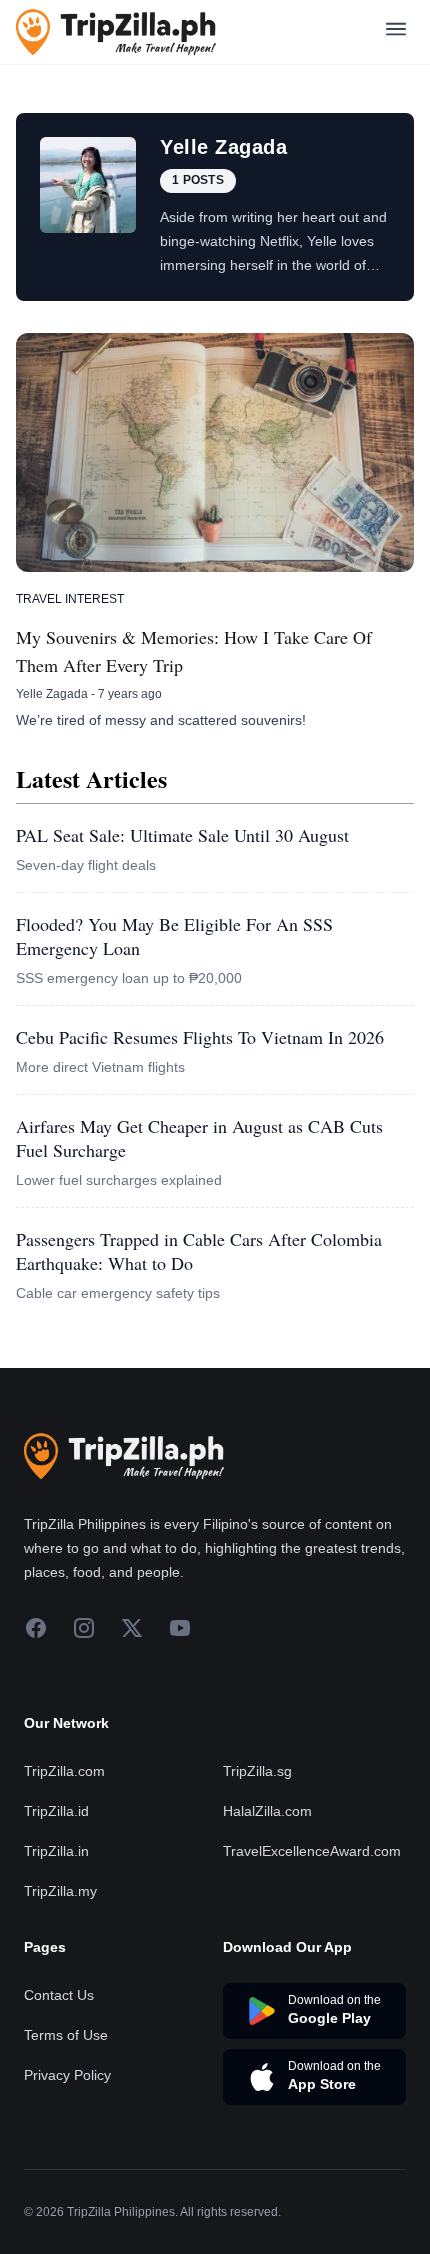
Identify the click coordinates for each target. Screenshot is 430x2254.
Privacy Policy (67, 2075)
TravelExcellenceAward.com (312, 1851)
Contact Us (59, 1995)
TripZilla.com (64, 1771)
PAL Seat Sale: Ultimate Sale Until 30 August (182, 835)
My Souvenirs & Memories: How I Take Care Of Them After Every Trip (194, 651)
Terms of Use (66, 2035)
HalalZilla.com (267, 1811)
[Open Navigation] (396, 32)
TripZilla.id (56, 1811)
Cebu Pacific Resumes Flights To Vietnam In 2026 (200, 1037)
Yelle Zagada (52, 694)
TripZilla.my (60, 1891)
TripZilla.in (56, 1851)
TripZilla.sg (257, 1771)
